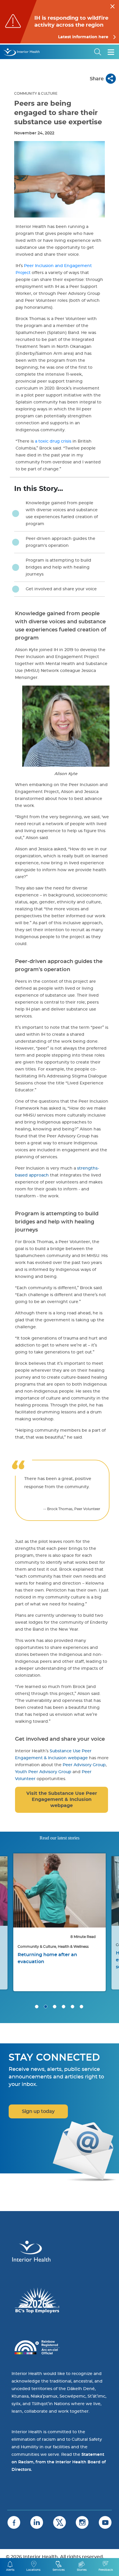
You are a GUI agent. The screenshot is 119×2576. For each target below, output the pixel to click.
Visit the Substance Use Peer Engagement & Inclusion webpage (62, 1800)
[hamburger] (111, 52)
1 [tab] (37, 2007)
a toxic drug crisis (53, 441)
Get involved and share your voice (61, 589)
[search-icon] (98, 52)
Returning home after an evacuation (47, 1958)
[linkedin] (37, 2522)
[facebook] (14, 2522)
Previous (12, 1894)
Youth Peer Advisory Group (43, 1772)
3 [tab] (55, 2007)
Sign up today (38, 2111)
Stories (82, 2570)
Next (107, 1894)
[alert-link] (59, 22)
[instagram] (82, 2522)
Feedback (106, 2570)
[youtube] (105, 2522)
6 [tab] (81, 2007)
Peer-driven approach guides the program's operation (61, 542)
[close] (113, 6)
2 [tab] (46, 2007)
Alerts (10, 2570)
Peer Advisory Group (84, 1765)
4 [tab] (64, 2007)
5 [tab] (72, 2007)
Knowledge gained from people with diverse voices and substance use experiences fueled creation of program (62, 514)
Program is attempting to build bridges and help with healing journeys (58, 567)
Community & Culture (36, 94)
